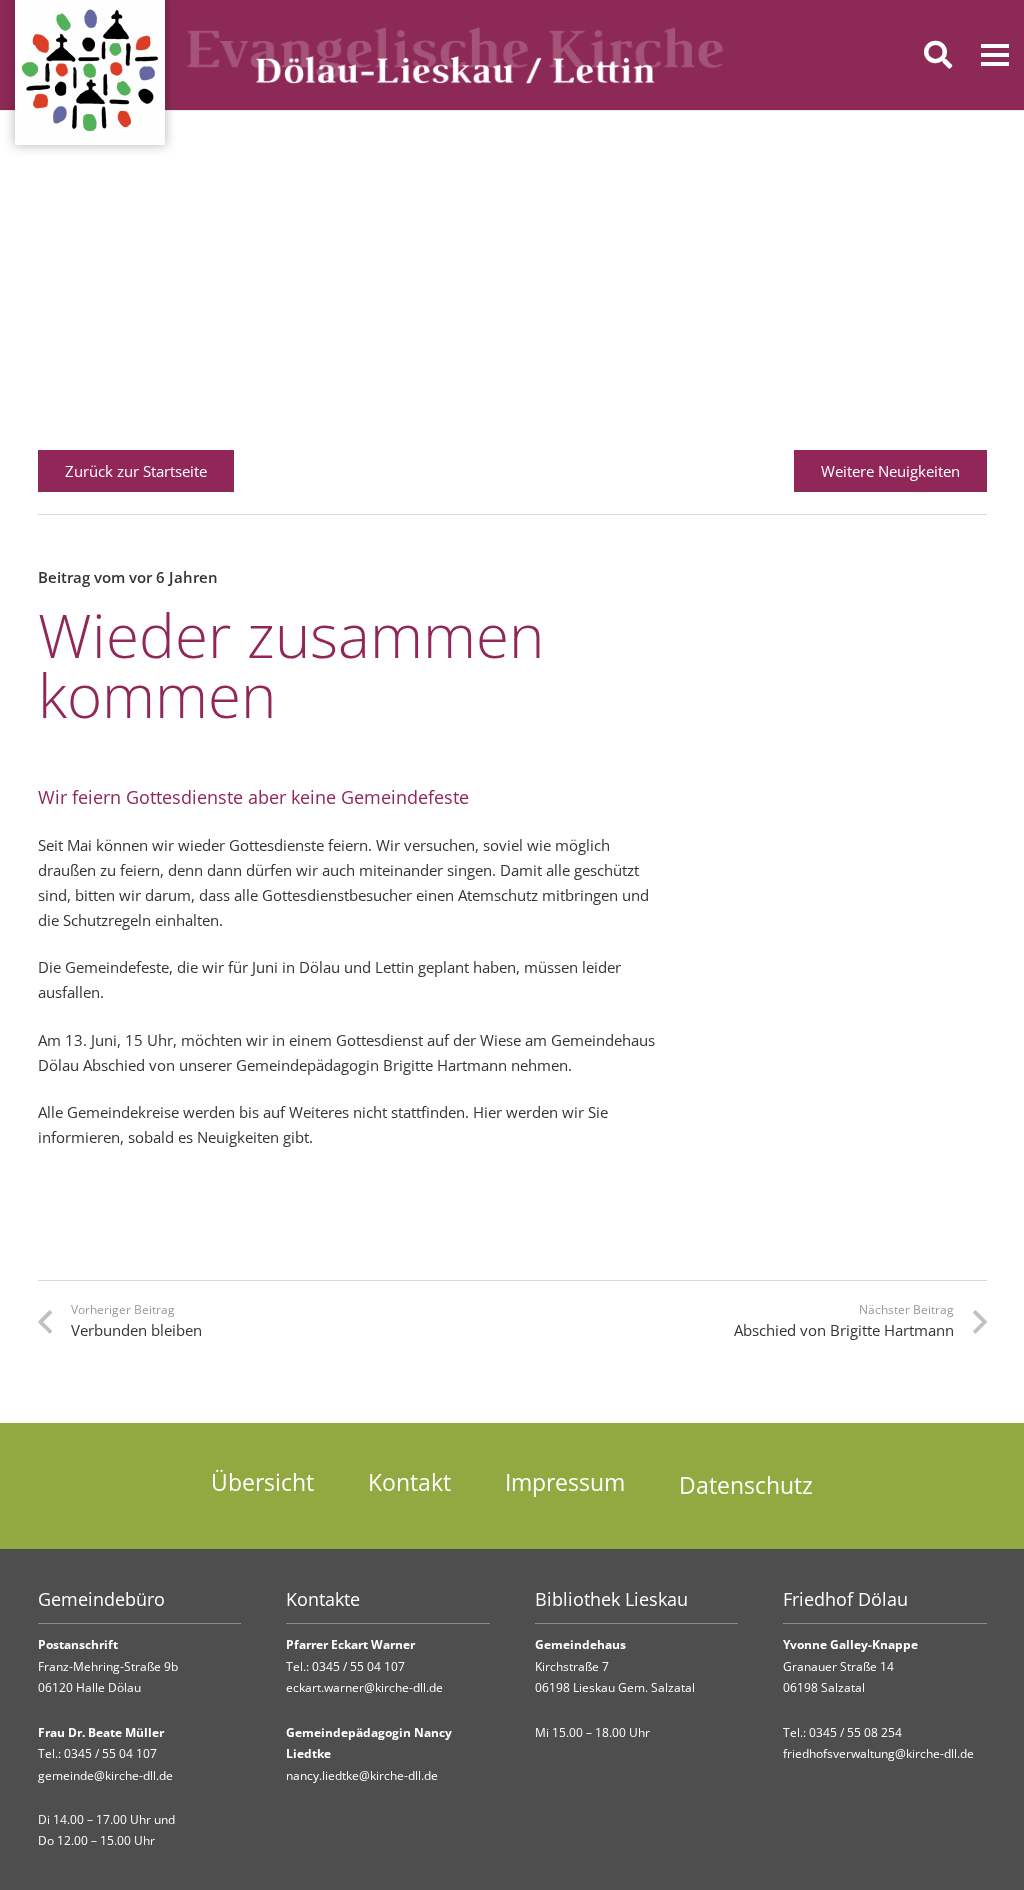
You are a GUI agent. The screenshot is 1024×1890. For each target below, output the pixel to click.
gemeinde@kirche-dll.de (105, 1775)
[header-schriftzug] (455, 55)
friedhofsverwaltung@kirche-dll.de (878, 1753)
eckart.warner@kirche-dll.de (364, 1687)
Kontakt (409, 1482)
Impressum (565, 1482)
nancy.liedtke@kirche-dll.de (362, 1775)
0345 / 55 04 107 (110, 1753)
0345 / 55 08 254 (855, 1732)
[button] (938, 55)
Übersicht (262, 1482)
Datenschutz (746, 1485)
